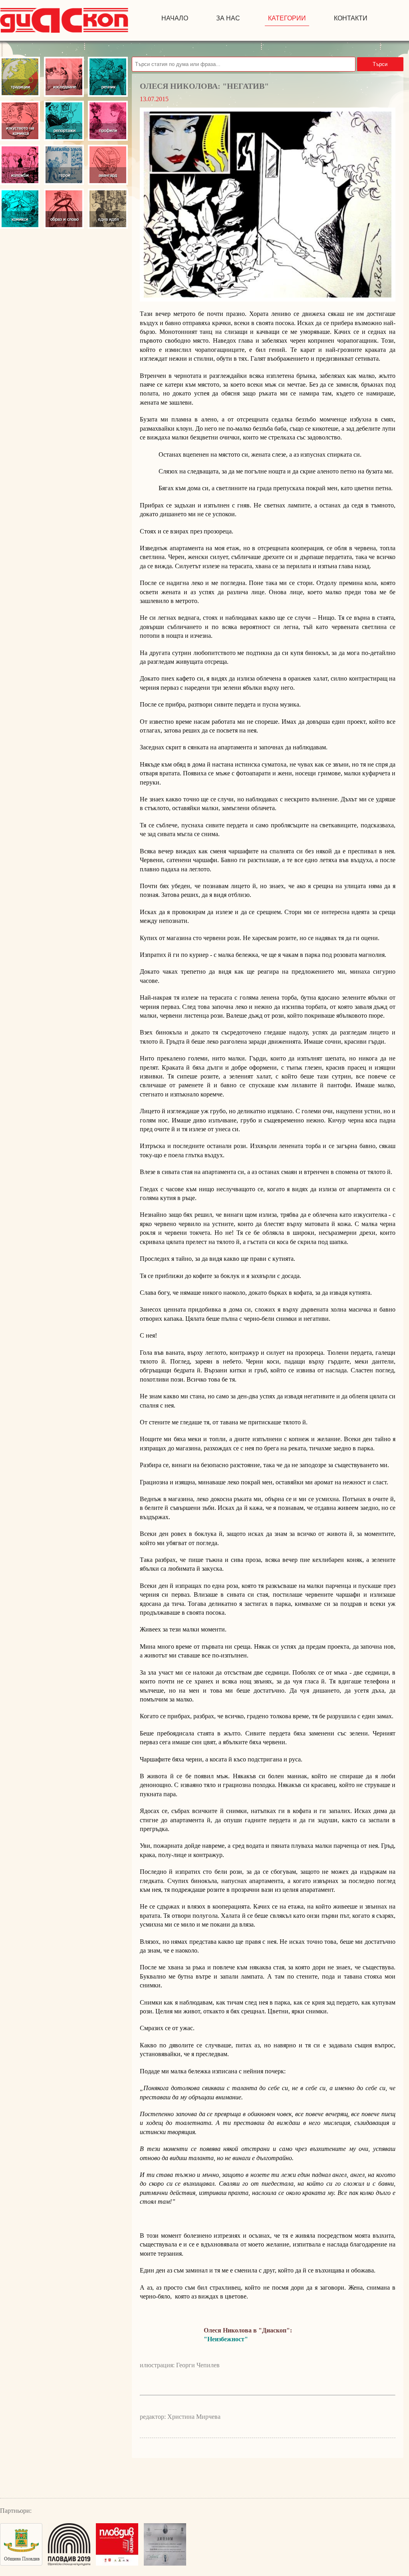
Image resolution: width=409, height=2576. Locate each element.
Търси (380, 64)
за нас (228, 18)
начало (175, 18)
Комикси (20, 209)
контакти (351, 18)
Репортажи (64, 121)
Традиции (20, 77)
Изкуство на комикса (20, 121)
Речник (108, 77)
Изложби (20, 165)
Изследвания (64, 77)
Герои (64, 165)
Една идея (108, 209)
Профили (108, 121)
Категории (287, 18)
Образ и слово (64, 209)
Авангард (108, 165)
